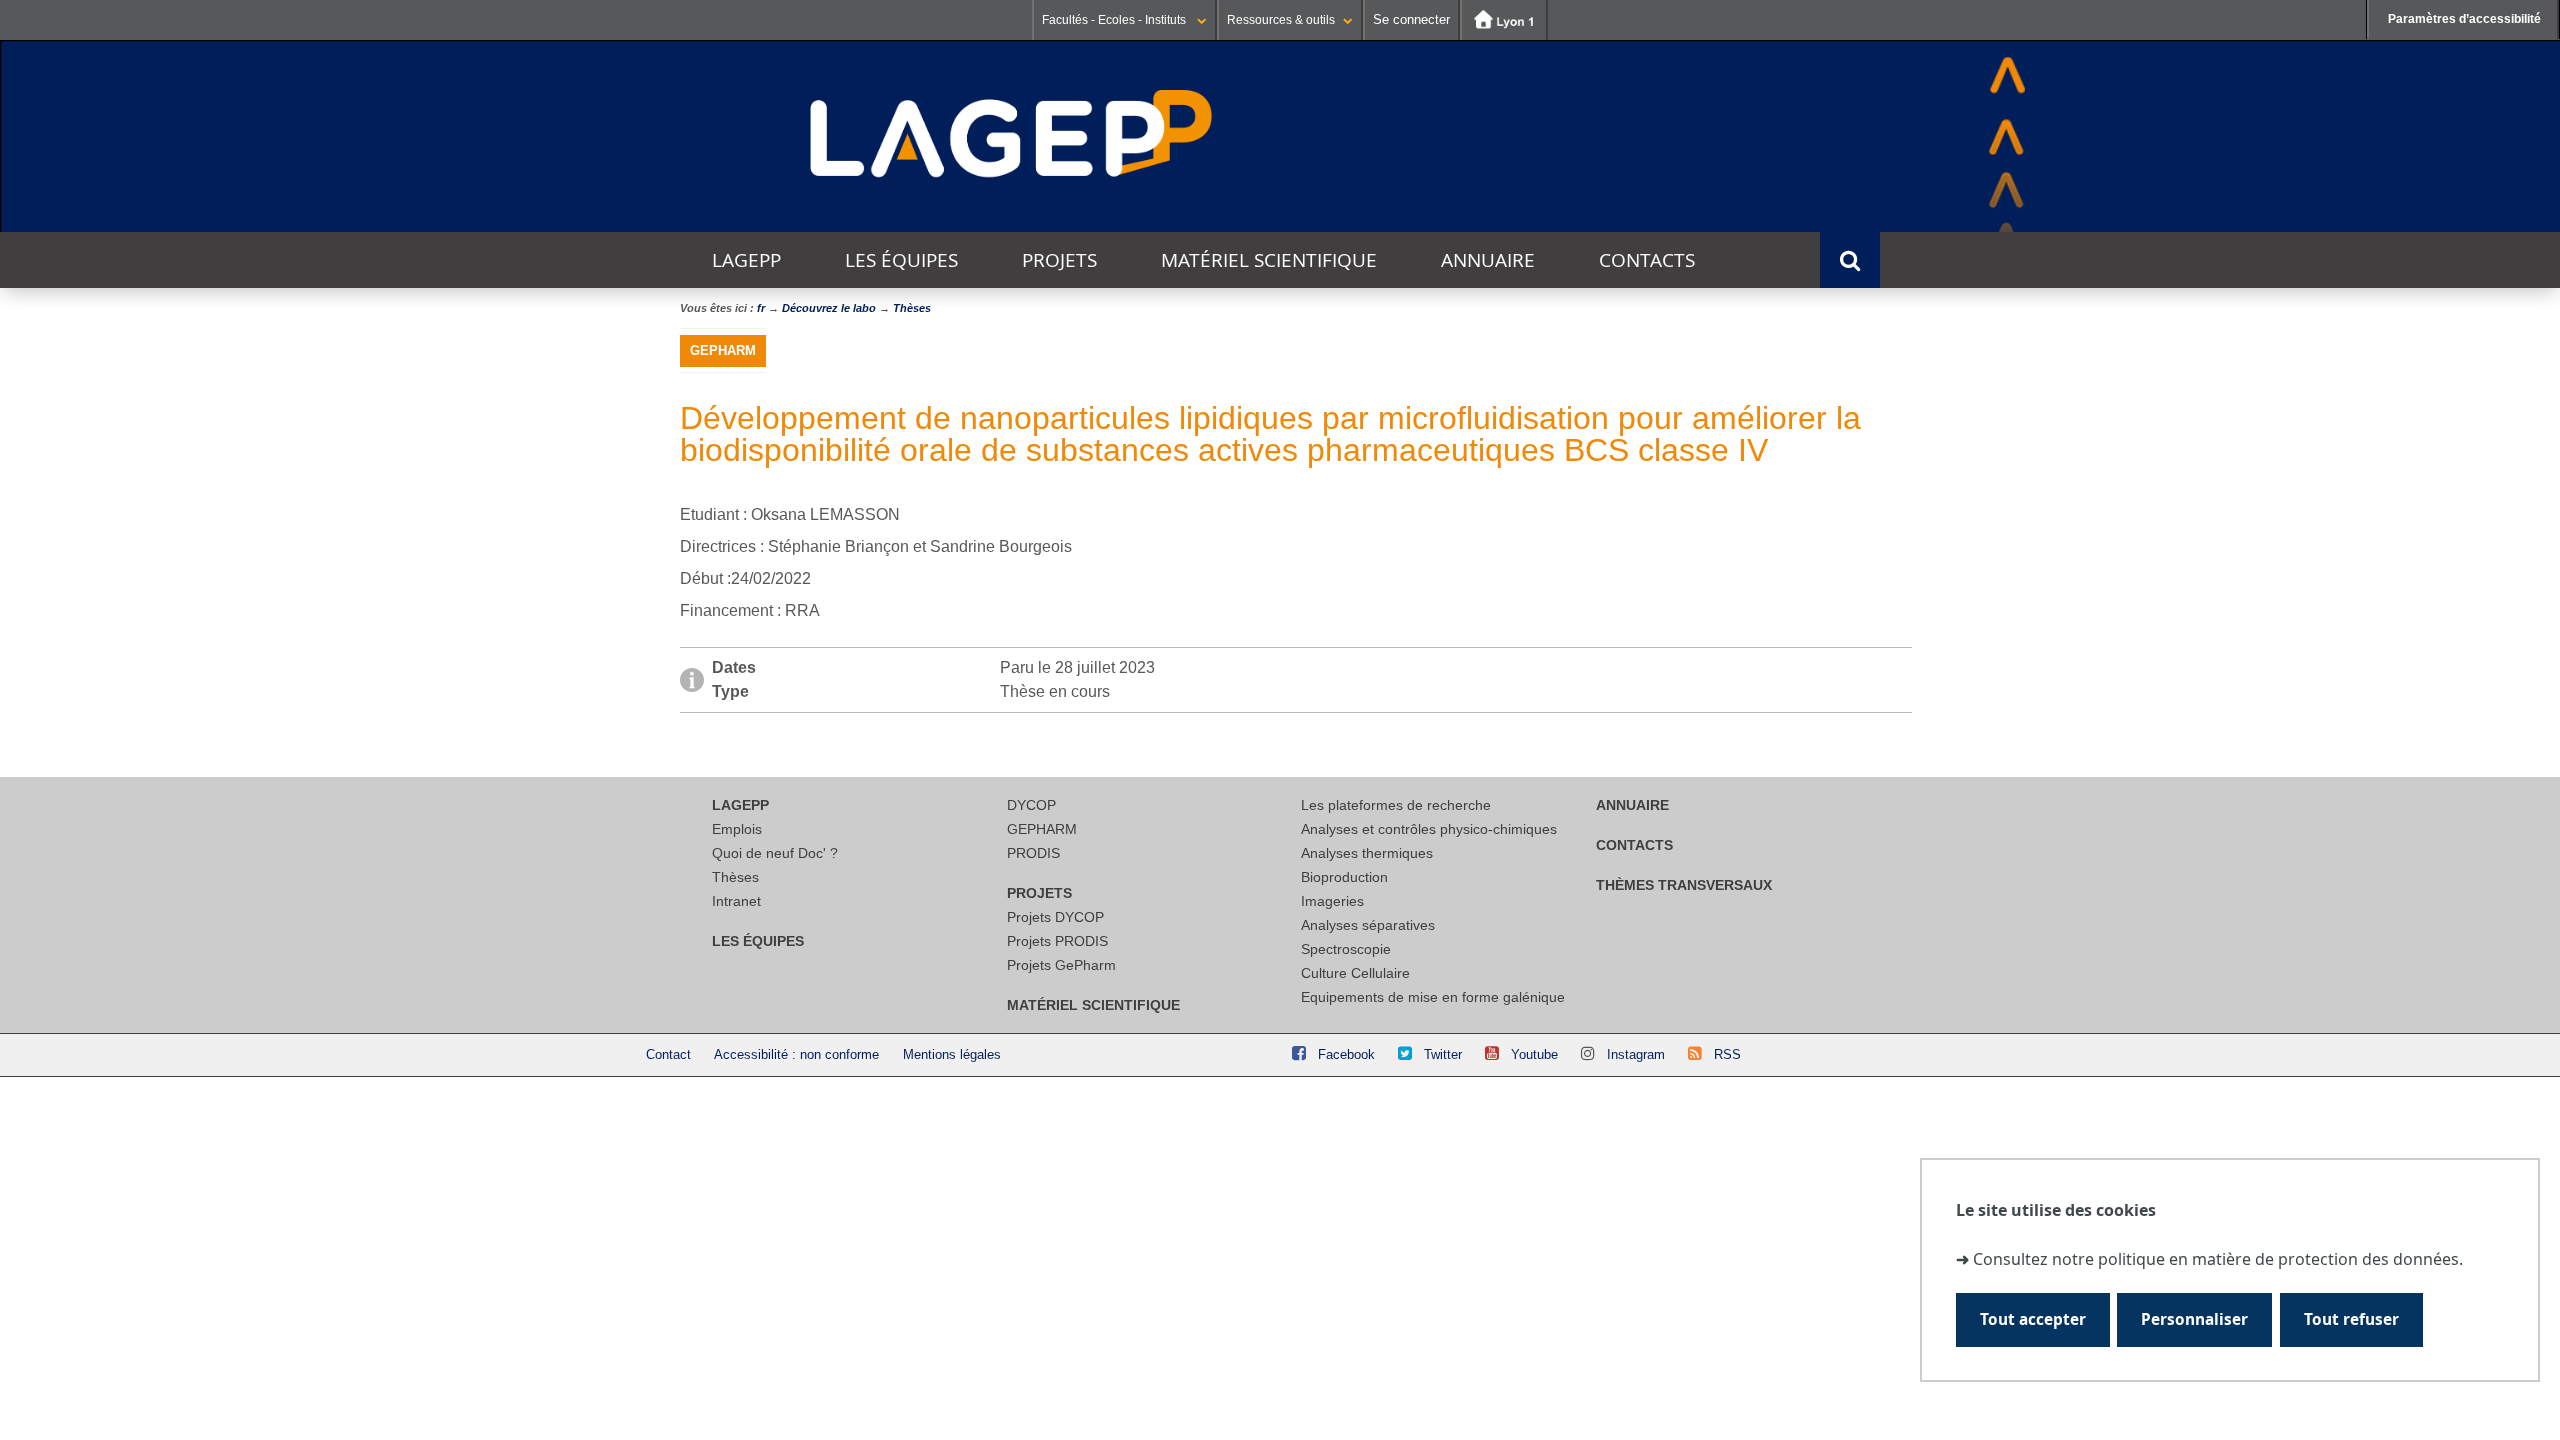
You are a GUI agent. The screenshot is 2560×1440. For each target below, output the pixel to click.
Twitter (1443, 1054)
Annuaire (1488, 260)
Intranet (736, 901)
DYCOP (1031, 805)
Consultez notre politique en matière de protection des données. (2218, 1259)
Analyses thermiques (1367, 853)
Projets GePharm (1061, 965)
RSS (1727, 1054)
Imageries (1332, 901)
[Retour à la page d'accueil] (1012, 135)
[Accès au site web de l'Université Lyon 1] (1504, 20)
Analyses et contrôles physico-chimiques (1429, 829)
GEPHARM (1042, 829)
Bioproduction (1344, 877)
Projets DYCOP (1055, 917)
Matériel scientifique (1269, 260)
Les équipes (901, 260)
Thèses (735, 877)
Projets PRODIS (1057, 941)
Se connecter (1411, 19)
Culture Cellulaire (1355, 973)
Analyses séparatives (1368, 925)
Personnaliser (2194, 1319)
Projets (1059, 260)
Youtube (1534, 1054)
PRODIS (1033, 853)
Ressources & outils (1281, 20)
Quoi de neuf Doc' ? (775, 853)
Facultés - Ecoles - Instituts (1115, 20)
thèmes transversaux (1684, 885)
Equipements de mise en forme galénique (1433, 997)
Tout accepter (2033, 1319)
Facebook (1346, 1054)
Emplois (737, 829)
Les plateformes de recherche (1396, 805)
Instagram (1636, 1054)
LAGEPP (746, 260)
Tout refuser (2351, 1319)
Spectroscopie (1346, 949)
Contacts (1647, 260)
